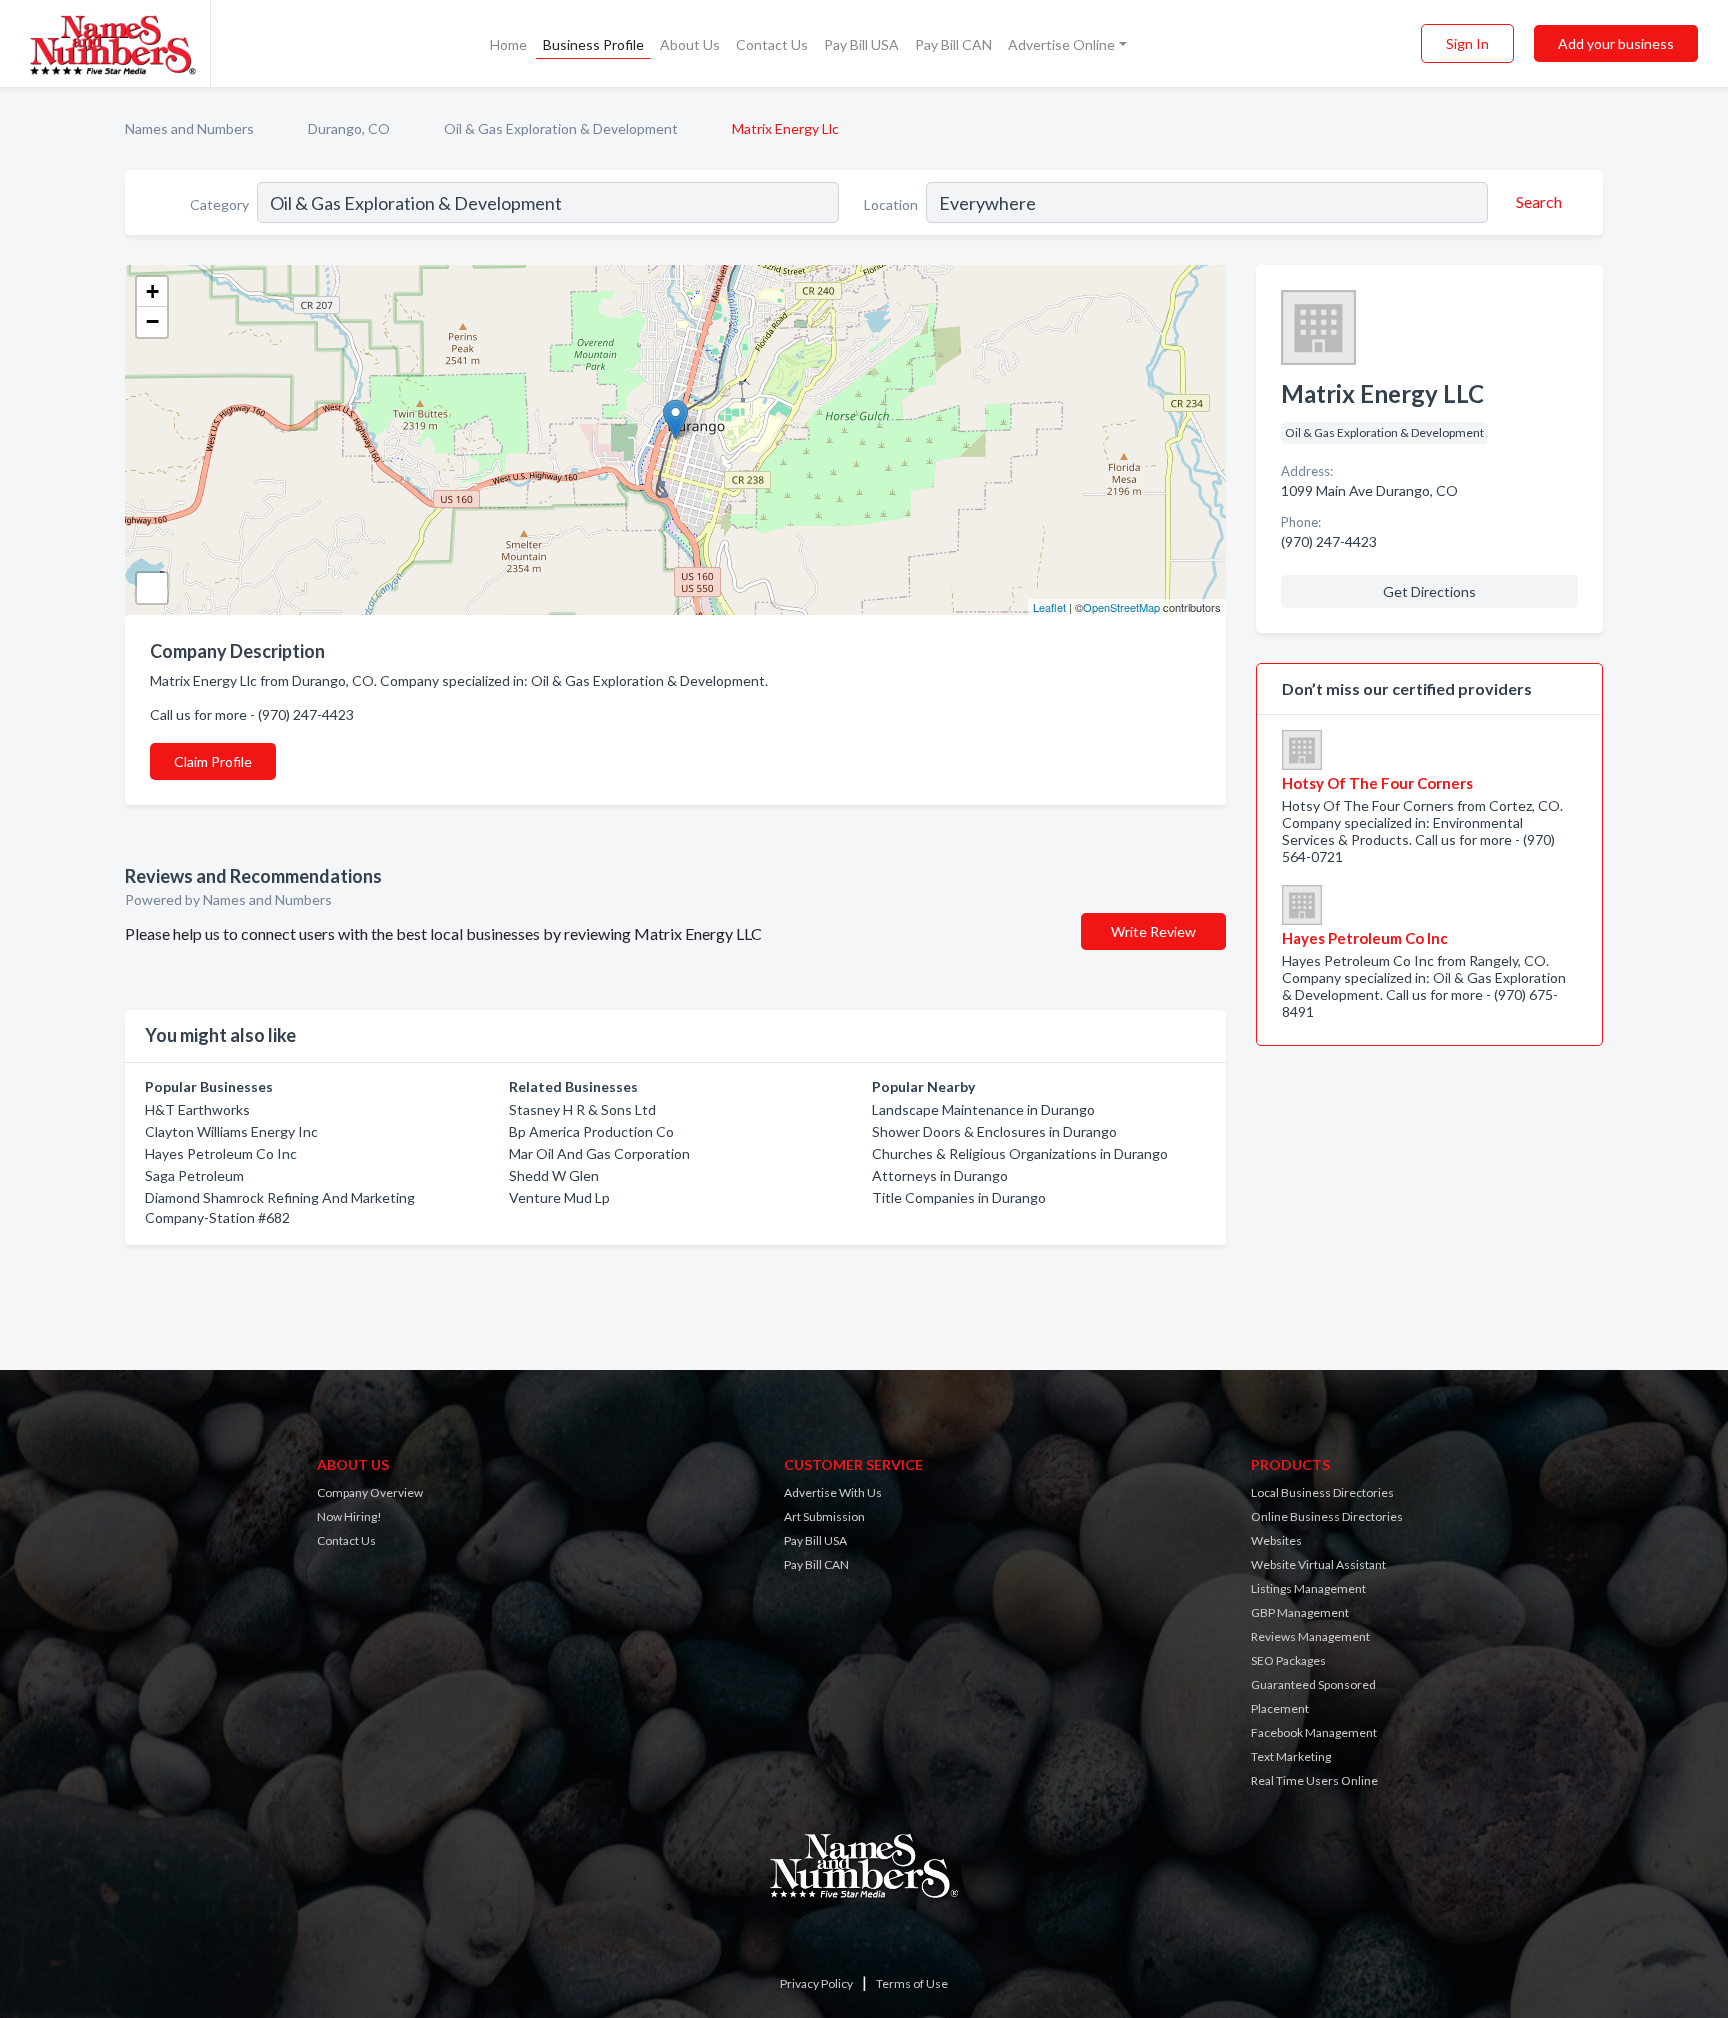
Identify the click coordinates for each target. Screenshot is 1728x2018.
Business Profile (593, 44)
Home (508, 44)
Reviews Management (1310, 1636)
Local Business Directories (1322, 1492)
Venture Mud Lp (559, 1197)
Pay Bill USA (861, 44)
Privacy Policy (816, 1983)
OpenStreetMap (1121, 607)
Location (891, 204)
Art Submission (824, 1516)
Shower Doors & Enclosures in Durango (994, 1131)
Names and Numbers (189, 128)
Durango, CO (349, 128)
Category (219, 204)
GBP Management (1300, 1612)
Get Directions (1429, 591)
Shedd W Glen (554, 1175)
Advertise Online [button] (1061, 44)
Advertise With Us (833, 1492)
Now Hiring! (349, 1516)
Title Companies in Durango (959, 1197)
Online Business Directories (1327, 1516)
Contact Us (772, 44)
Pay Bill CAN (953, 44)
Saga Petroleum (194, 1175)
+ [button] (152, 291)
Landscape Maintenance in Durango (983, 1109)
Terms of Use (912, 1983)
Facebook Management (1314, 1732)
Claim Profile (213, 761)
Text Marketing (1291, 1756)
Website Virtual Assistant (1318, 1564)
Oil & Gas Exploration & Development (561, 128)
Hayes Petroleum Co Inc (221, 1153)
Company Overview (370, 1492)
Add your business (1616, 43)
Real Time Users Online (1314, 1780)
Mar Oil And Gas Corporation (599, 1153)
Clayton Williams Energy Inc (231, 1131)
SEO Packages (1288, 1660)
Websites (1276, 1540)
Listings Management (1308, 1588)
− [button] (152, 321)
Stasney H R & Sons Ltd (582, 1109)
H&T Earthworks (197, 1109)
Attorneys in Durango (940, 1175)
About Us (690, 44)
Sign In (1467, 43)
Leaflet (1049, 607)
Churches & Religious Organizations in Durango (1020, 1153)
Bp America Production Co (591, 1131)
